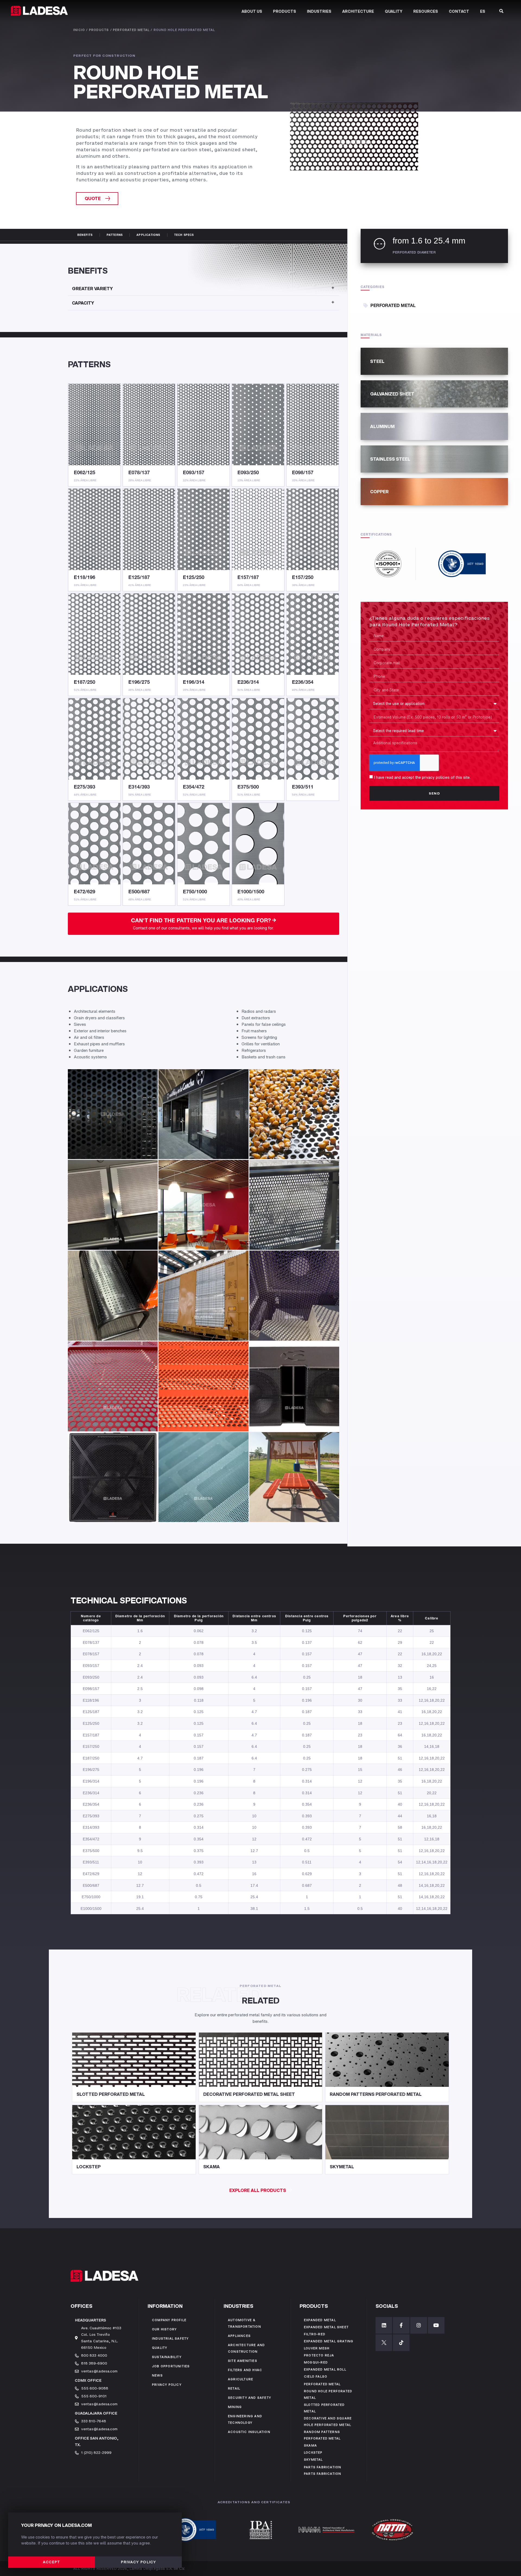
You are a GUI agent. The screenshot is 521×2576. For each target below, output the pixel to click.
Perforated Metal (131, 30)
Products (99, 30)
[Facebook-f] (401, 2325)
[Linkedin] (384, 2325)
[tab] (204, 289)
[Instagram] (419, 2325)
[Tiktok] (401, 2343)
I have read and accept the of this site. (422, 777)
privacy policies (436, 777)
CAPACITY (83, 303)
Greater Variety (92, 289)
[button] (97, 198)
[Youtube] (436, 2325)
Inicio (79, 30)
